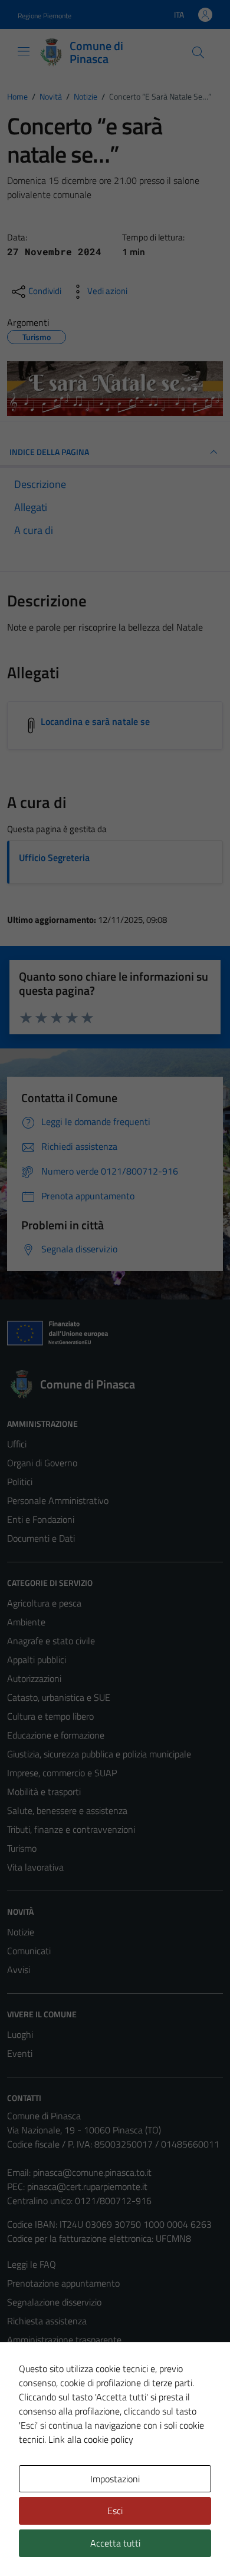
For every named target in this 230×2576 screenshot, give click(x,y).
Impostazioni (115, 2479)
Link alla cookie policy (91, 2439)
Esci (115, 2511)
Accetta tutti (115, 2543)
